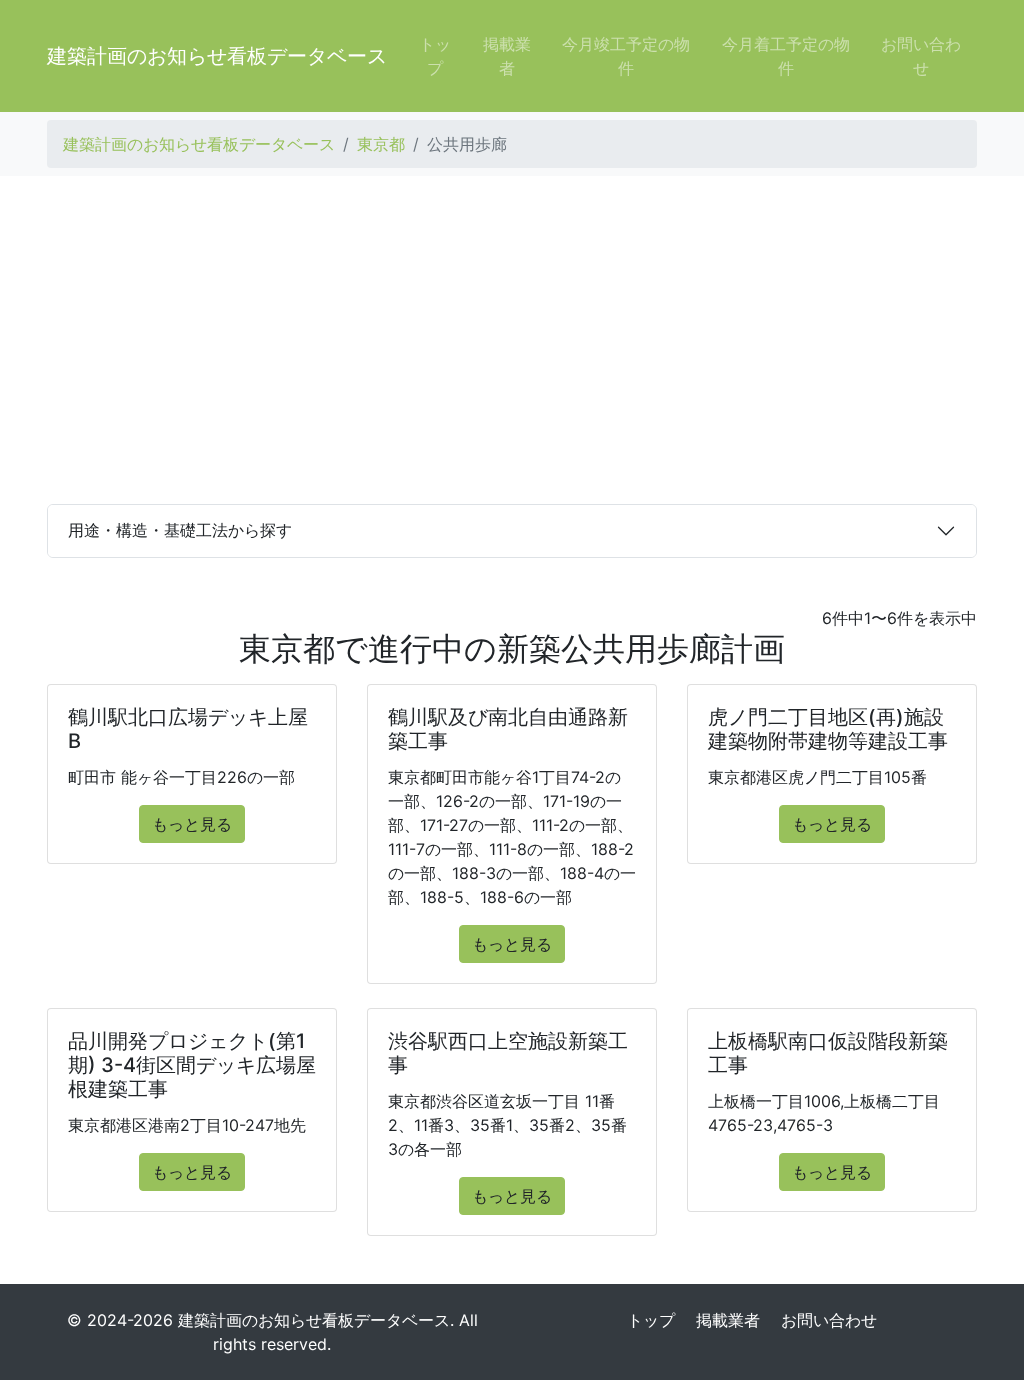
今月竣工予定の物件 (626, 56)
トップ (435, 56)
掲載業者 (507, 56)
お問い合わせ (921, 56)
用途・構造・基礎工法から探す (180, 530)
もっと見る (192, 824)
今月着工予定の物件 (786, 56)
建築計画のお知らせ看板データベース (217, 56)
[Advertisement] (512, 340)
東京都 (381, 144)
